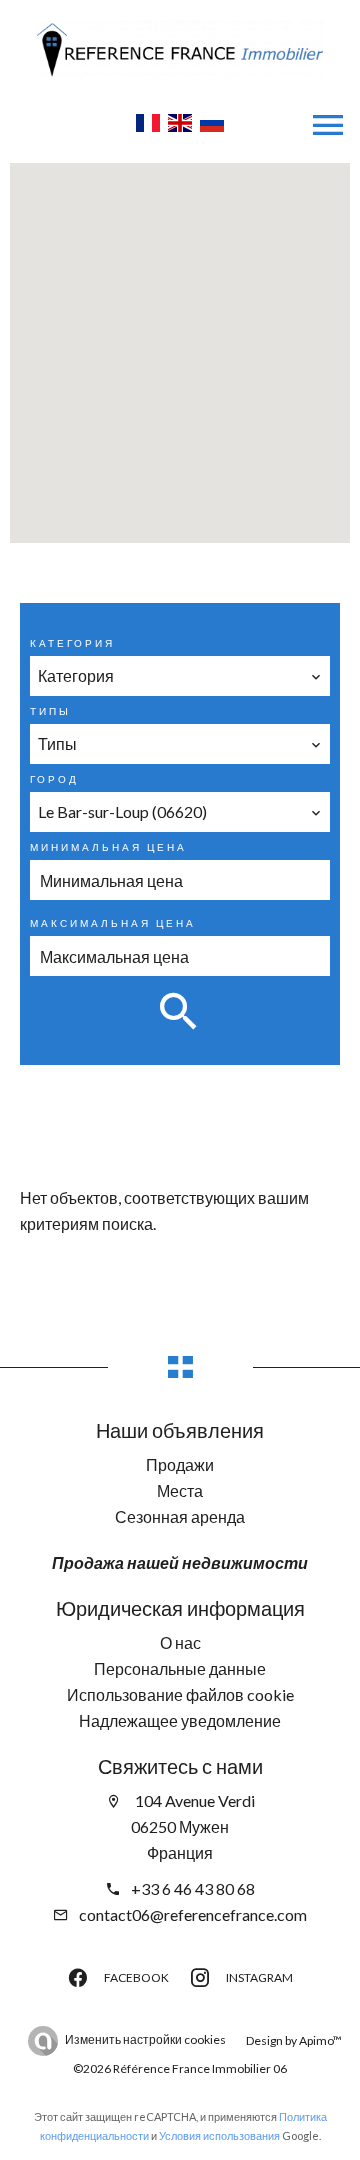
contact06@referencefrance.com (193, 1914)
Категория (72, 643)
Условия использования (219, 2135)
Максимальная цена (113, 923)
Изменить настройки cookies (145, 2039)
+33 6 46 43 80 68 (193, 1888)
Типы (50, 711)
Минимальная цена (108, 847)
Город (54, 779)
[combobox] (180, 676)
